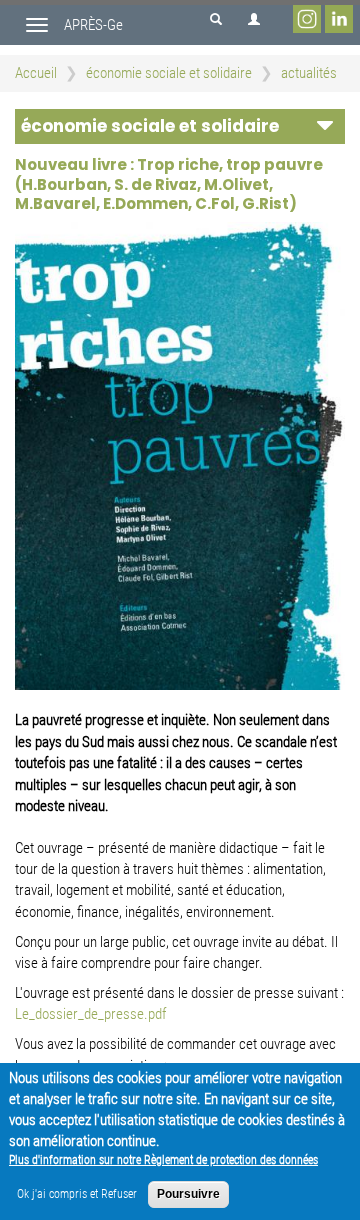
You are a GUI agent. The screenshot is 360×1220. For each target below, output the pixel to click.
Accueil (36, 73)
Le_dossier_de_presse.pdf (91, 1014)
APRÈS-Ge (93, 25)
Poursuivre (188, 1194)
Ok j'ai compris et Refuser (77, 1194)
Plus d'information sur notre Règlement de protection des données (163, 1160)
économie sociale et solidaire (169, 73)
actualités (309, 73)
